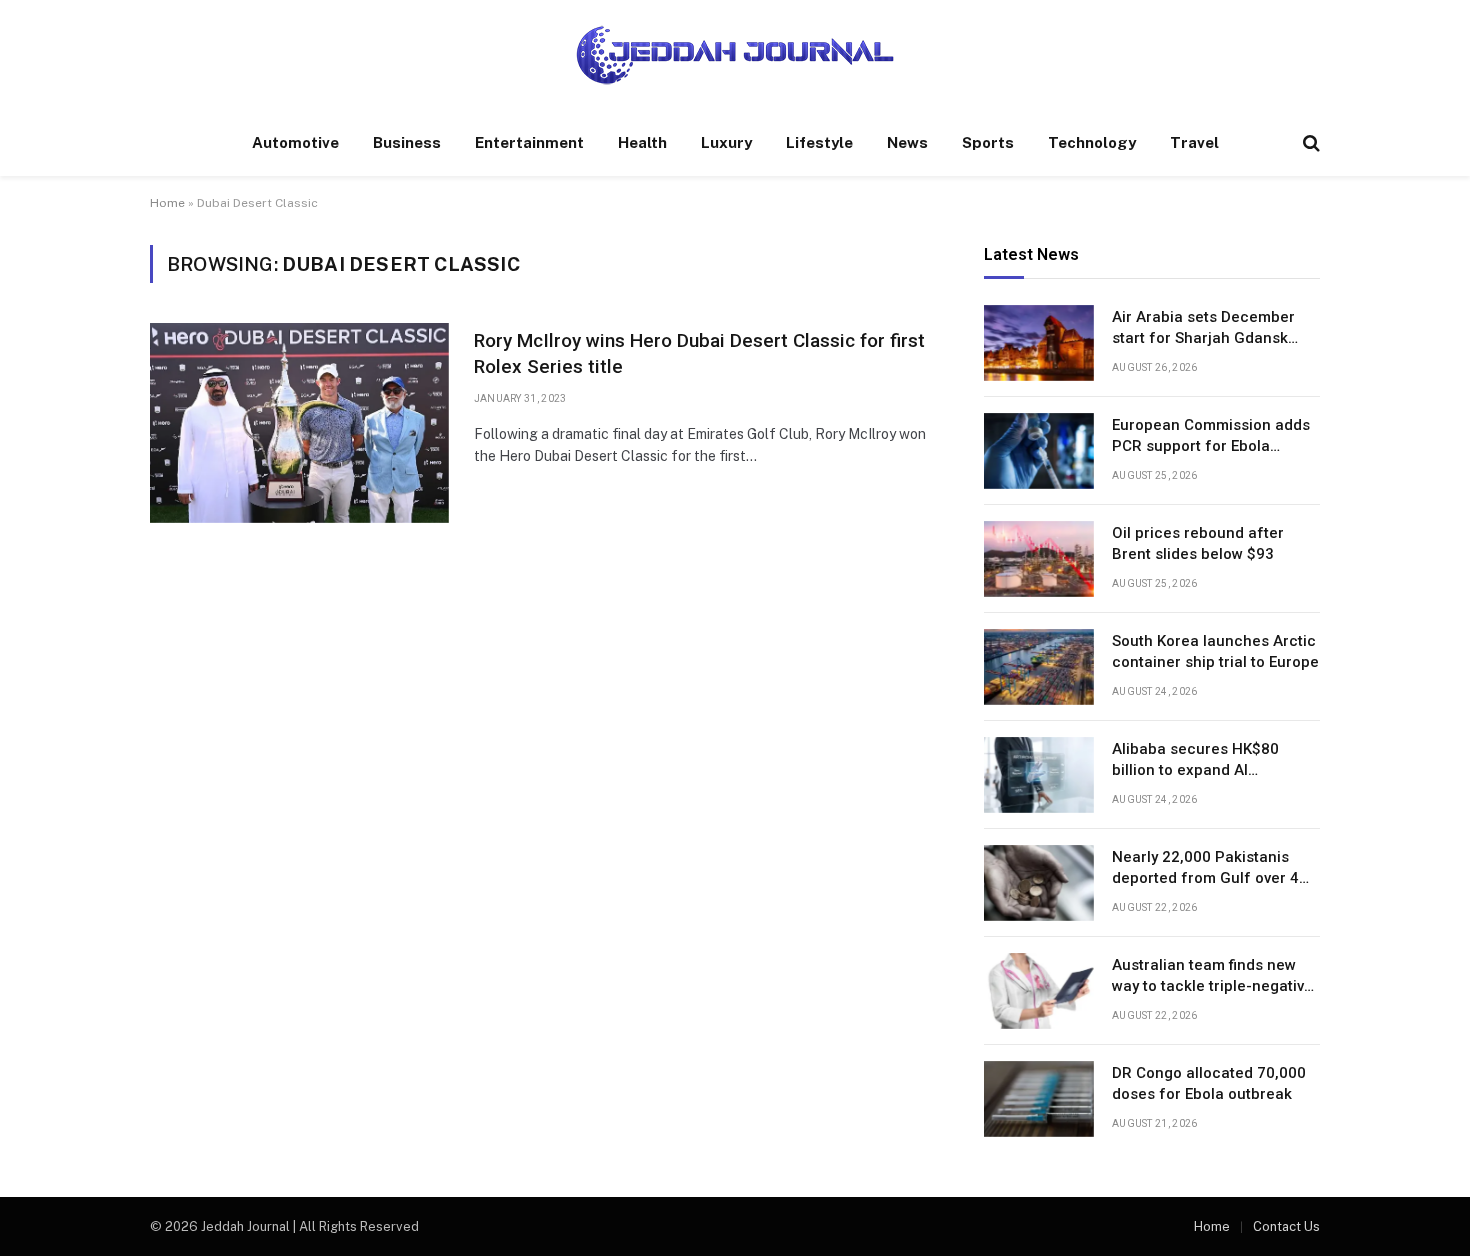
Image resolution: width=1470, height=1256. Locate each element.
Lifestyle (819, 142)
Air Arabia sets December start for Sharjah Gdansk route (1203, 329)
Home (167, 203)
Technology (1092, 142)
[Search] (1309, 143)
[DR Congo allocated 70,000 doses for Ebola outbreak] (1039, 1099)
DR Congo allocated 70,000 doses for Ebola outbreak (1209, 1083)
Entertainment (529, 142)
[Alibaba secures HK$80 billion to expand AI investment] (1039, 775)
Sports (988, 142)
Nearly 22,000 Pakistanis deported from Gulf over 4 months (1205, 869)
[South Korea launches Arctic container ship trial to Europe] (1039, 667)
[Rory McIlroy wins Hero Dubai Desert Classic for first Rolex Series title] (299, 422)
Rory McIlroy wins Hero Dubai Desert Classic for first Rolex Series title (699, 353)
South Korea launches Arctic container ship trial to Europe (1215, 651)
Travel (1194, 142)
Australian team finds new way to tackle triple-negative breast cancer (1212, 977)
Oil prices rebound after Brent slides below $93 (1198, 543)
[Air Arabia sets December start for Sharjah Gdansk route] (1039, 343)
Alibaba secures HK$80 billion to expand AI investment (1195, 761)
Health (642, 142)
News (907, 142)
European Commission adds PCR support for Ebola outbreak (1211, 437)
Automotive (295, 142)
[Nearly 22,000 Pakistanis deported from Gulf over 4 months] (1039, 883)
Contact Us (1286, 1226)
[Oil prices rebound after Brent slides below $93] (1039, 559)
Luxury (726, 142)
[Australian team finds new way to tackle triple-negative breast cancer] (1039, 991)
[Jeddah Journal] (735, 55)
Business (407, 142)
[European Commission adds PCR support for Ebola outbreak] (1039, 451)
